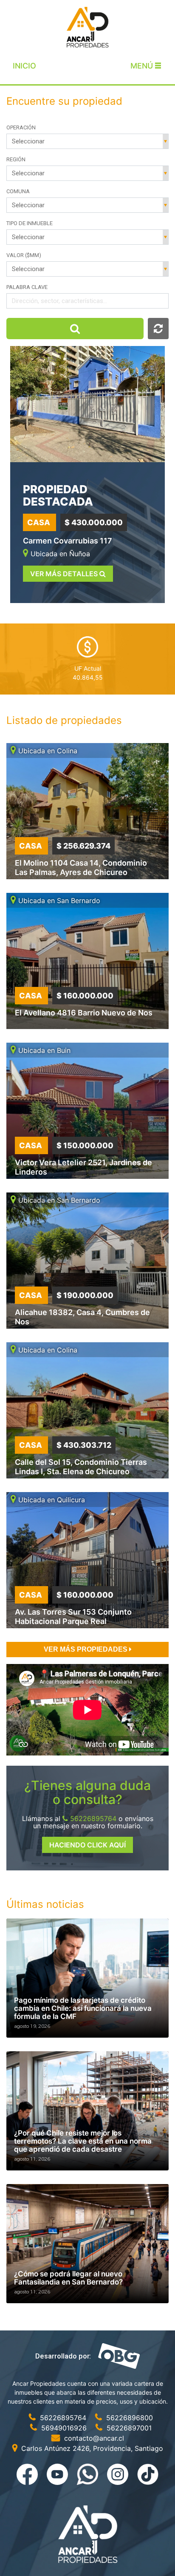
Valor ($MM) (24, 255)
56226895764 (92, 1818)
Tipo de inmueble (30, 223)
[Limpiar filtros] (158, 329)
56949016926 (64, 2428)
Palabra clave (27, 287)
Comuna (18, 191)
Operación (21, 127)
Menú (143, 66)
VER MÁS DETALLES (65, 574)
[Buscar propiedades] (75, 329)
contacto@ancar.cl (93, 2438)
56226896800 (128, 2418)
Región (16, 159)
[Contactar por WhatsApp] (89, 2473)
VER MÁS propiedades (86, 1649)
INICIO (24, 66)
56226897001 (128, 2428)
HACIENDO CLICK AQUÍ (87, 1845)
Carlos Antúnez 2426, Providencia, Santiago (91, 2448)
